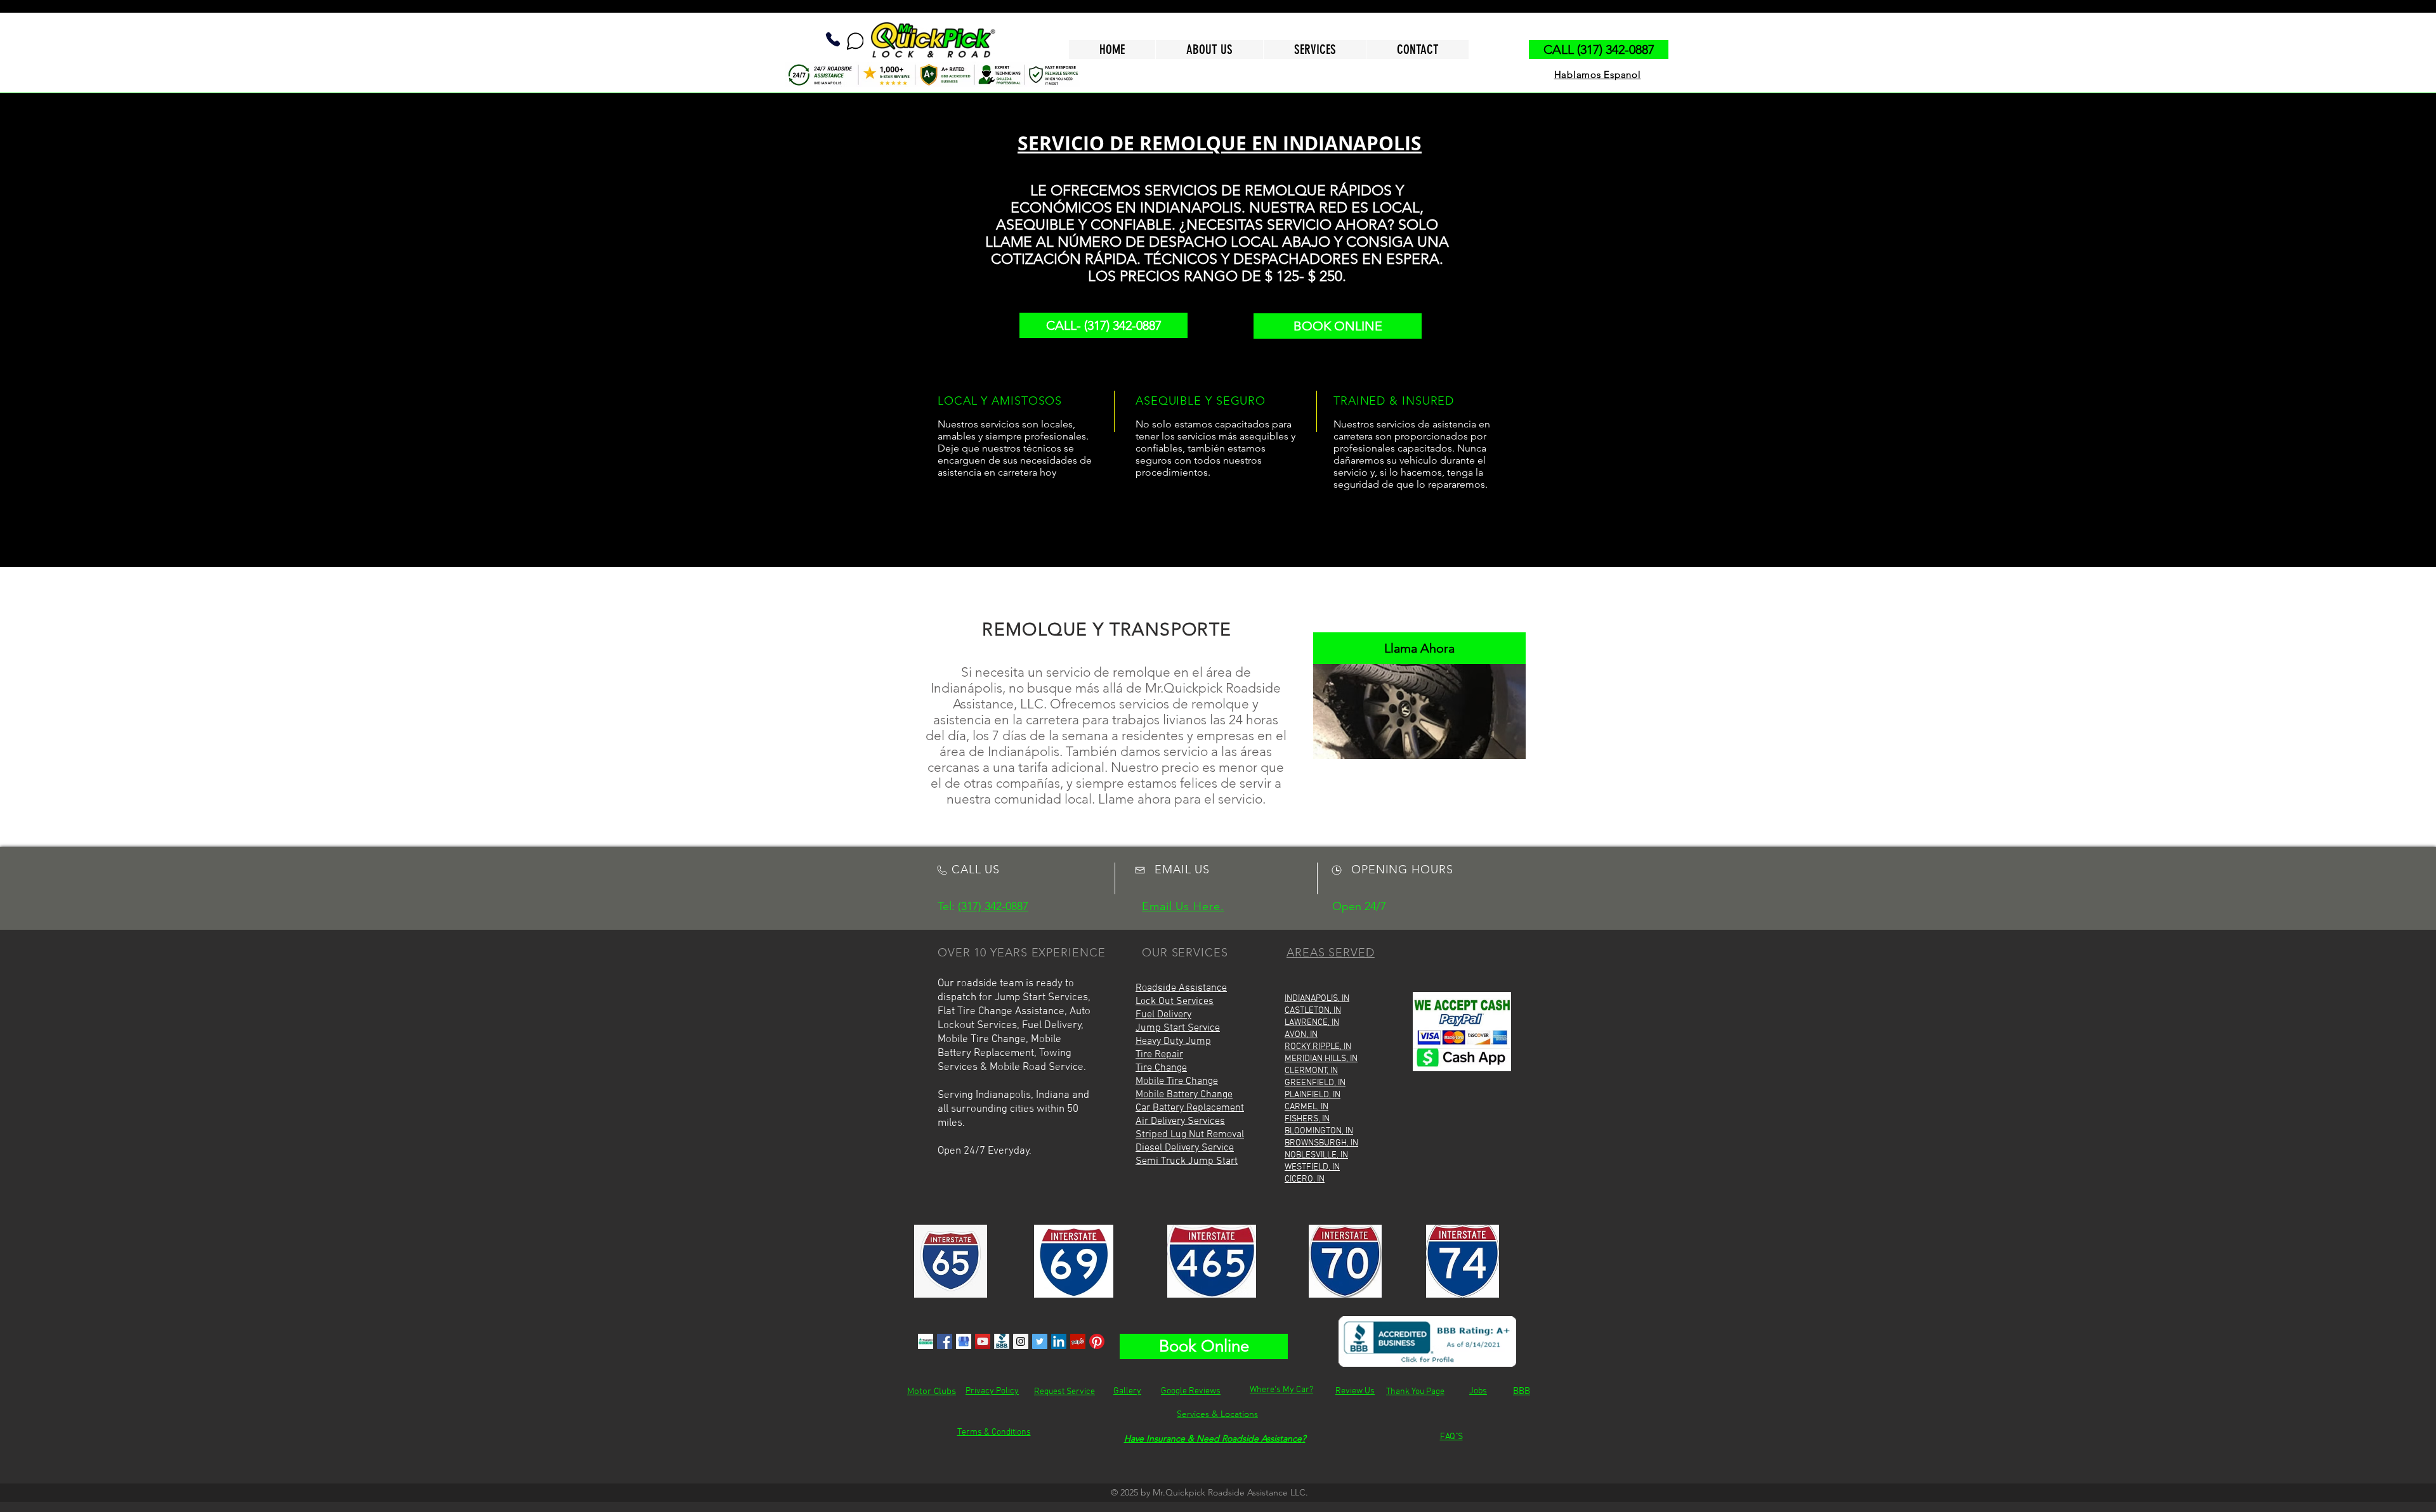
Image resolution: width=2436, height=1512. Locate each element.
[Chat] (855, 41)
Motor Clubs (932, 1391)
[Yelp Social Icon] (1078, 1341)
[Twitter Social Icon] (1040, 1341)
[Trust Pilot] (926, 1341)
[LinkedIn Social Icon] (1059, 1341)
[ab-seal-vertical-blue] (1002, 1341)
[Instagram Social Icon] (1021, 1341)
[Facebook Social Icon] (945, 1341)
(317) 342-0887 (993, 906)
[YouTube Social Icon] (983, 1341)
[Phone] (833, 39)
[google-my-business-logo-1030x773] (964, 1341)
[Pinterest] (1097, 1341)
